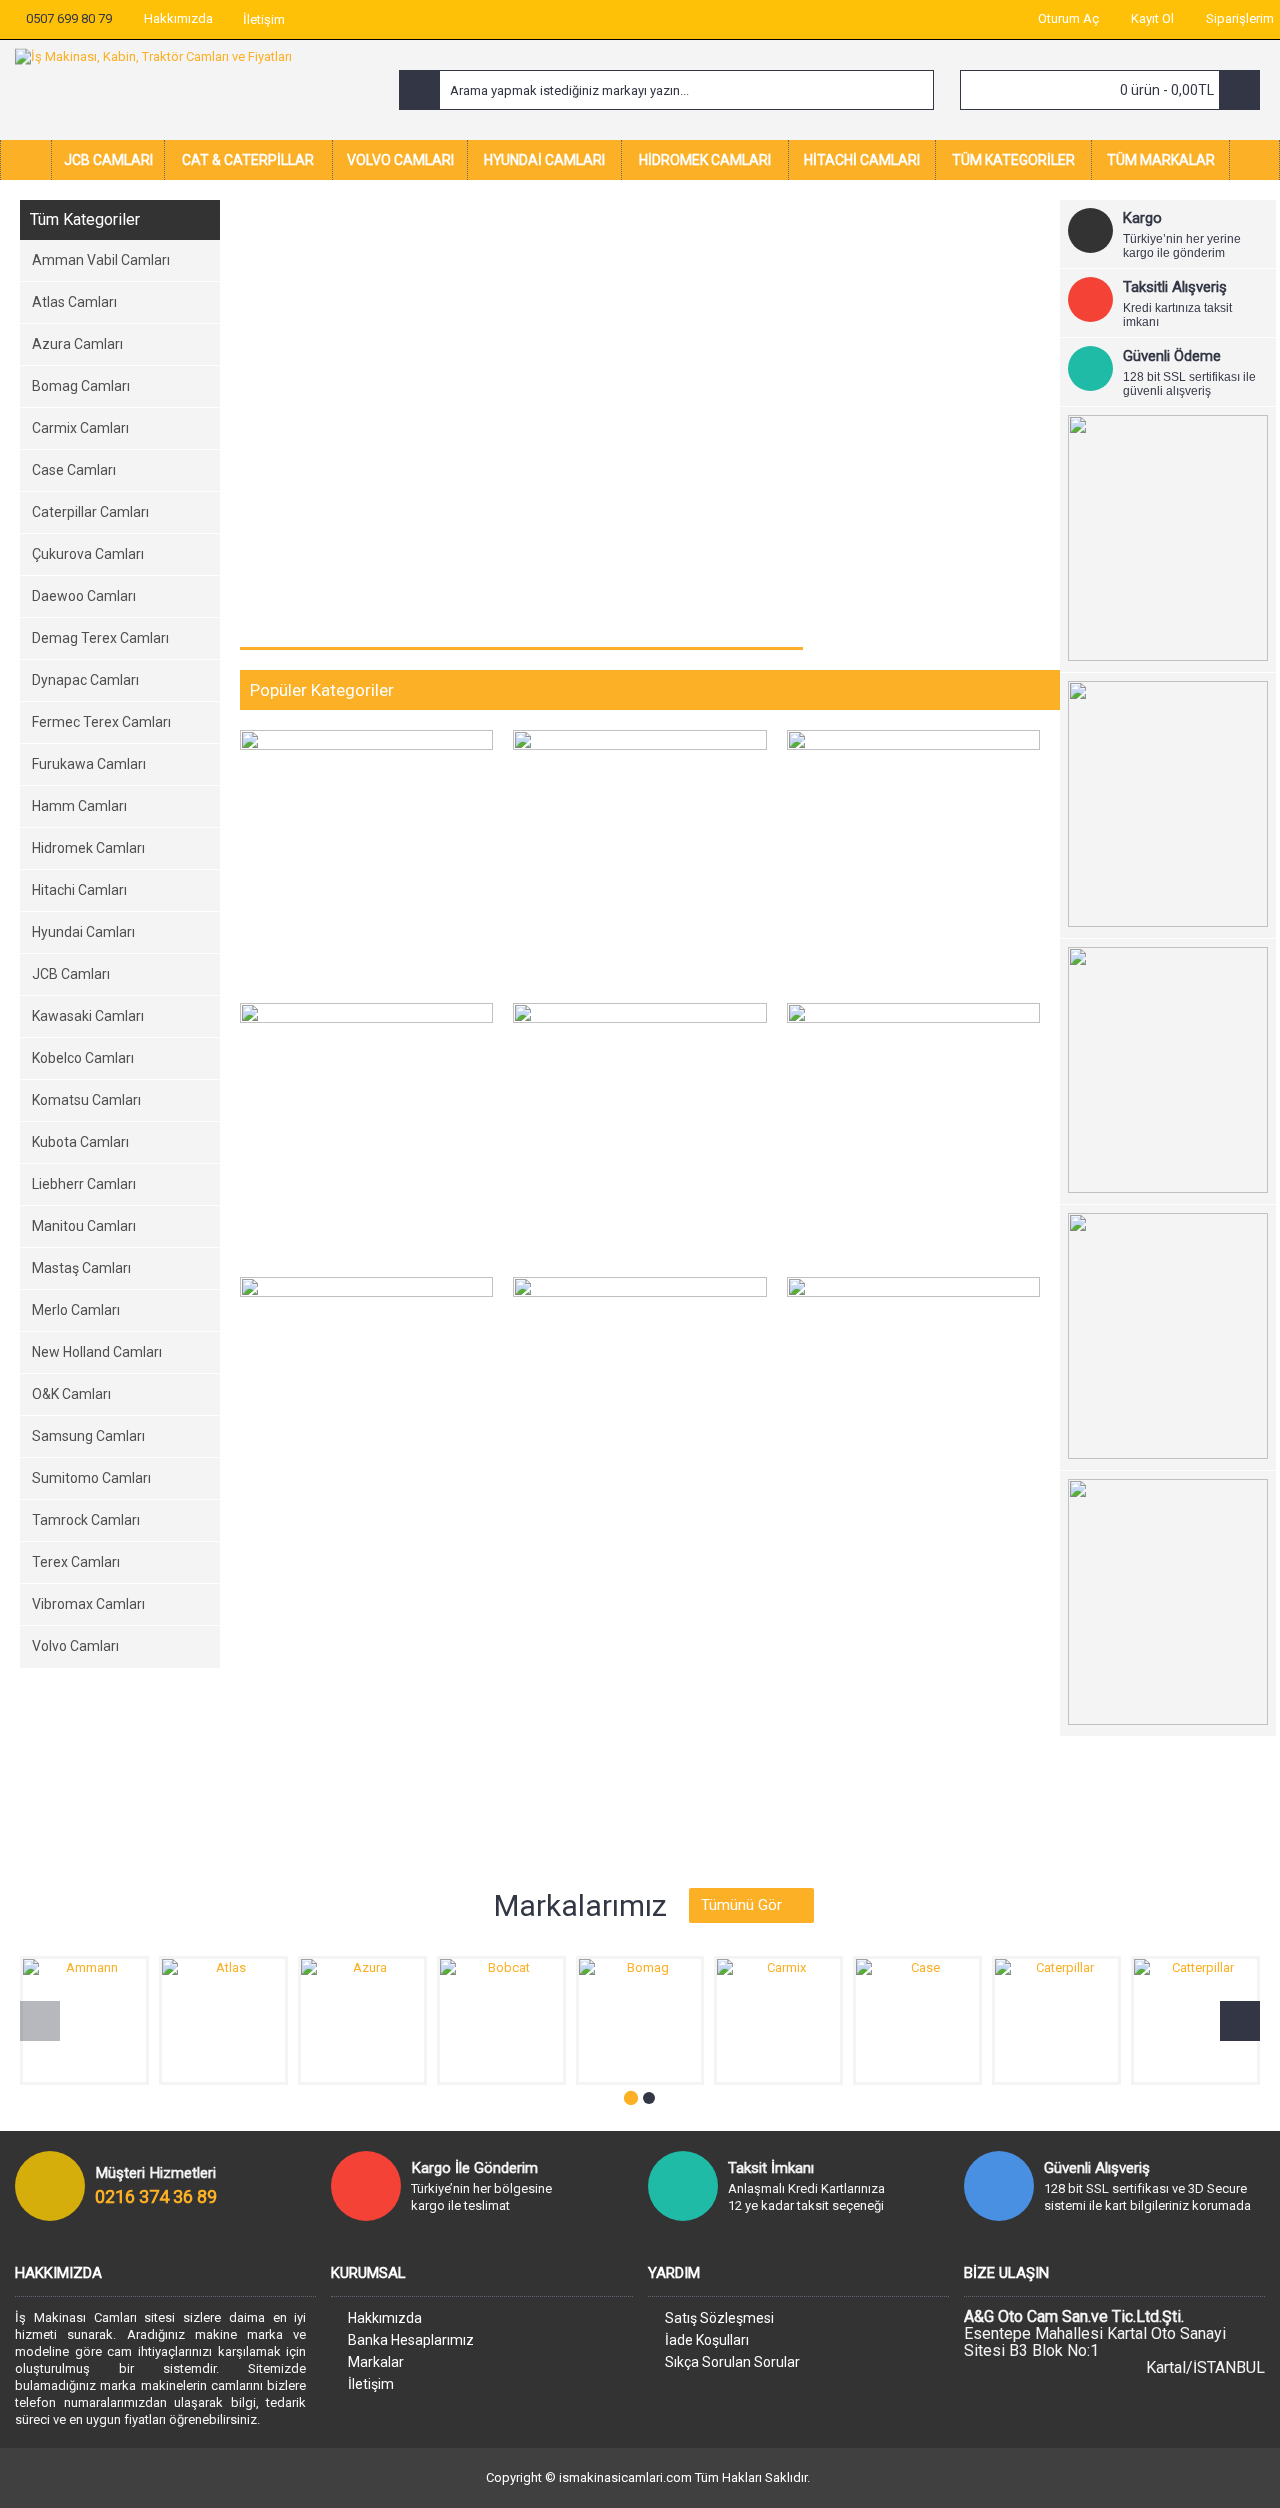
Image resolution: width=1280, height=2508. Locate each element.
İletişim (371, 2384)
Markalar (376, 2362)
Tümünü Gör (741, 1905)
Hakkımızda (385, 2318)
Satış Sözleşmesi (719, 2318)
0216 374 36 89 (156, 2196)
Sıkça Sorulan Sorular (732, 2362)
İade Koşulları (707, 2340)
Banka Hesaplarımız (411, 2340)
